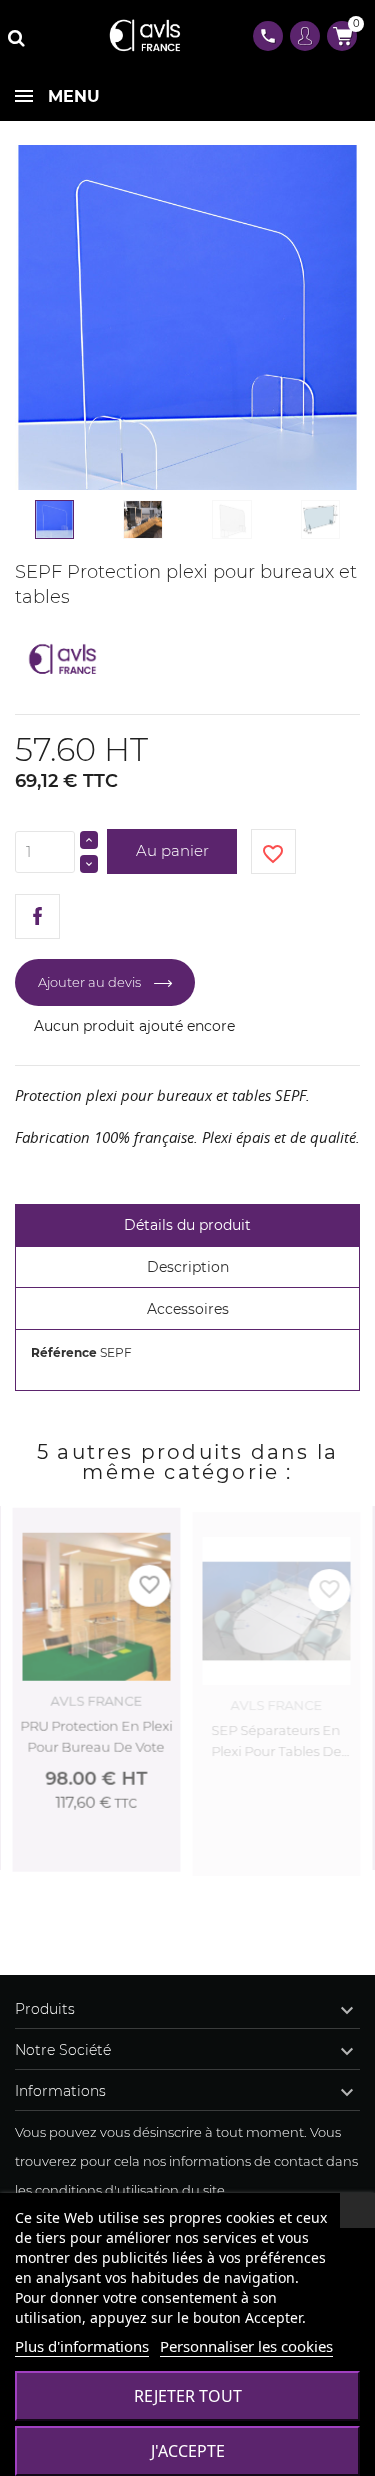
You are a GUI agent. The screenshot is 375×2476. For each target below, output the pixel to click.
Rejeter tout (188, 2396)
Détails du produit (187, 1225)
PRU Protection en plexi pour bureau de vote (96, 1735)
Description (188, 1267)
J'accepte (188, 2451)
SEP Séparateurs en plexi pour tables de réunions (276, 1738)
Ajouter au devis (306, 1856)
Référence (64, 1352)
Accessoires (188, 1309)
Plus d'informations (82, 2346)
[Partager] (37, 916)
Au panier (172, 850)
